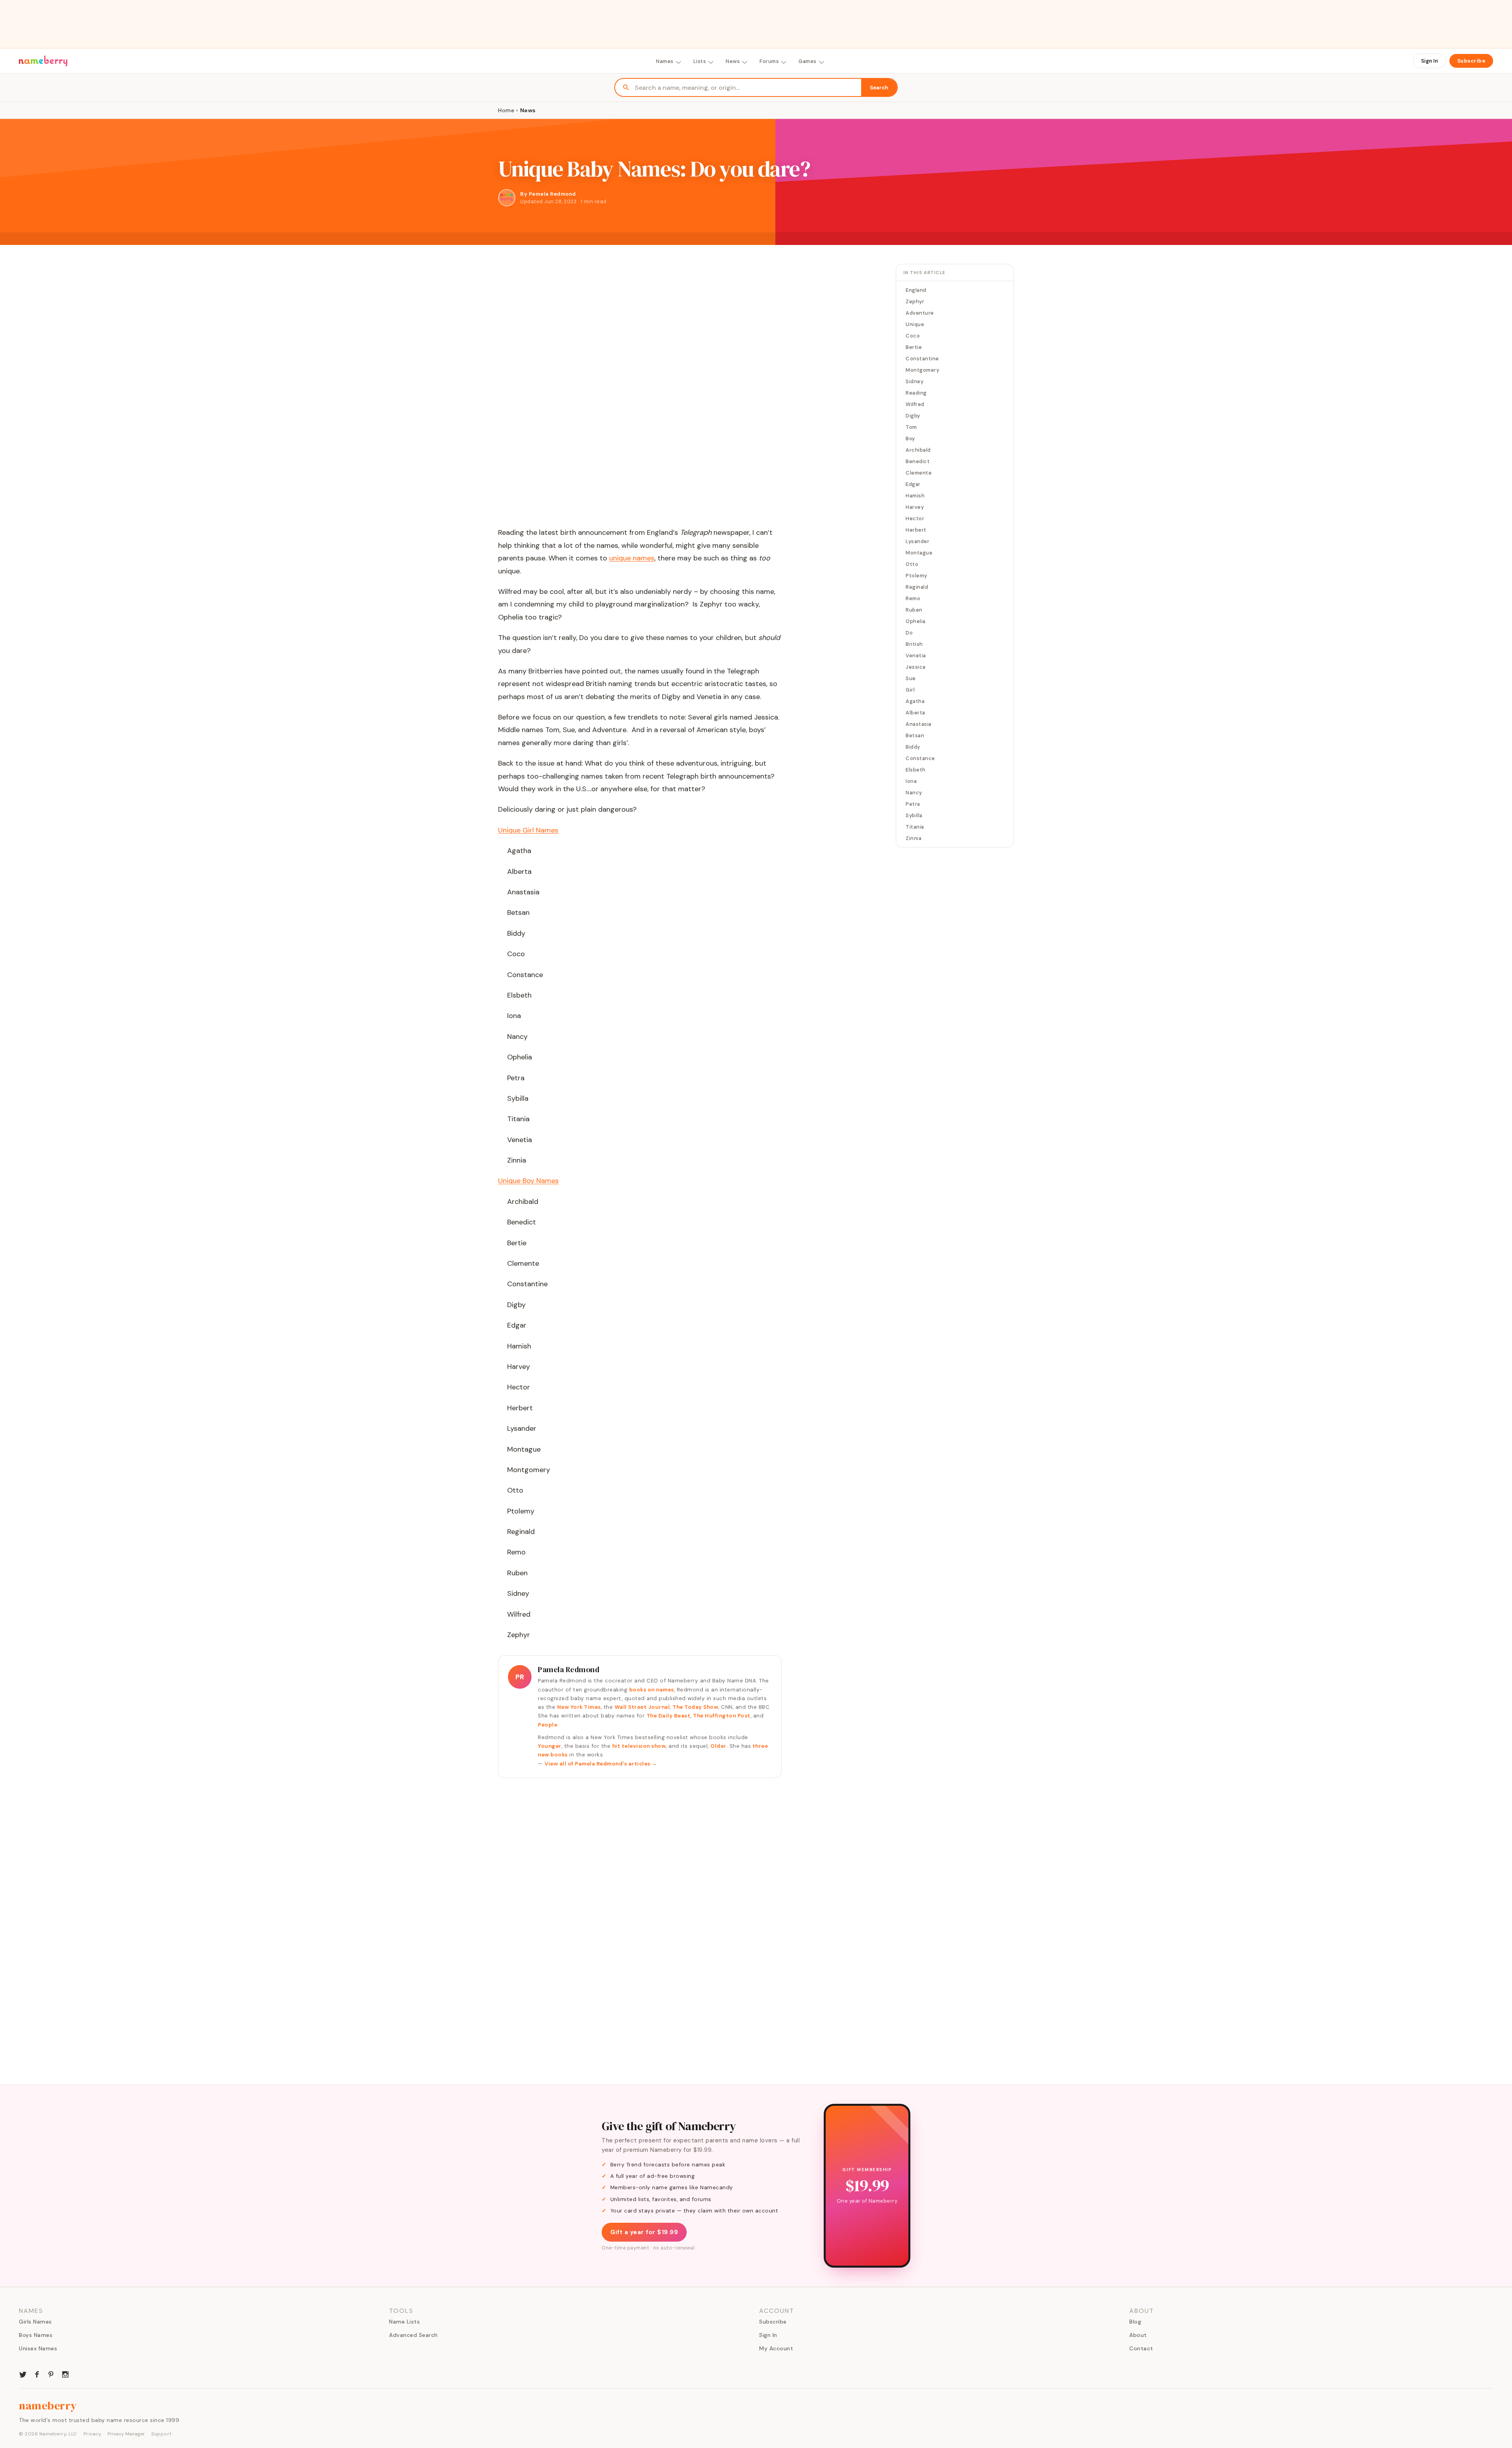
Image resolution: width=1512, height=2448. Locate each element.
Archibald (918, 450)
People (548, 1725)
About (1138, 2335)
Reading (916, 393)
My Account (776, 2348)
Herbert (916, 530)
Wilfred (915, 404)
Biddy (913, 747)
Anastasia (919, 724)
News (733, 61)
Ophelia (916, 621)
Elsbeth (916, 770)
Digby (913, 416)
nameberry (48, 2405)
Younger (550, 1746)
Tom (911, 427)
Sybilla (914, 815)
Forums (769, 61)
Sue (911, 678)
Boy (910, 439)
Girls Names (35, 2322)
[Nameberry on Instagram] (65, 2374)
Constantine (922, 359)
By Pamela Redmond (548, 194)
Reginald (917, 587)
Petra (913, 804)
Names (665, 61)
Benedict (918, 461)
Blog (1135, 2322)
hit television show (639, 1746)
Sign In (1430, 61)
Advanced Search (413, 2335)
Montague (919, 553)
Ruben (914, 610)
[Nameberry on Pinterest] (51, 2374)
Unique (915, 324)
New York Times (579, 1707)
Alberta (915, 713)
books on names (652, 1690)
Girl (910, 690)
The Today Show (695, 1707)
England (916, 290)
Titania (915, 827)
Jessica (916, 667)
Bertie (914, 347)
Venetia (916, 656)
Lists (700, 61)
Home (506, 110)
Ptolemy (916, 576)
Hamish (915, 496)
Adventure (920, 313)
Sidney (914, 381)
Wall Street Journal (642, 1707)
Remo (913, 598)
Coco (913, 336)
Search (879, 88)
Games (808, 61)
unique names (632, 558)
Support (161, 2434)
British (914, 644)
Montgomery (922, 370)
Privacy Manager (126, 2434)
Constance (920, 758)
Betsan (915, 735)
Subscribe (1471, 61)
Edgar (913, 484)
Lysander (917, 541)
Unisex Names (38, 2348)
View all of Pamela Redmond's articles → (601, 1764)
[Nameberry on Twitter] (23, 2374)
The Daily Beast (669, 1716)
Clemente (919, 473)
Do (909, 633)
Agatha (915, 701)
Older (718, 1746)
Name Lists (404, 2322)
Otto (912, 564)
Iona (911, 781)
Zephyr (915, 301)
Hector (915, 518)
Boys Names (36, 2335)
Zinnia (913, 838)
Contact (1141, 2348)
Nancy (914, 793)
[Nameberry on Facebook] (37, 2374)
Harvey (915, 507)
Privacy (93, 2434)
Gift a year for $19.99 (644, 2232)
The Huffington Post (722, 1716)
